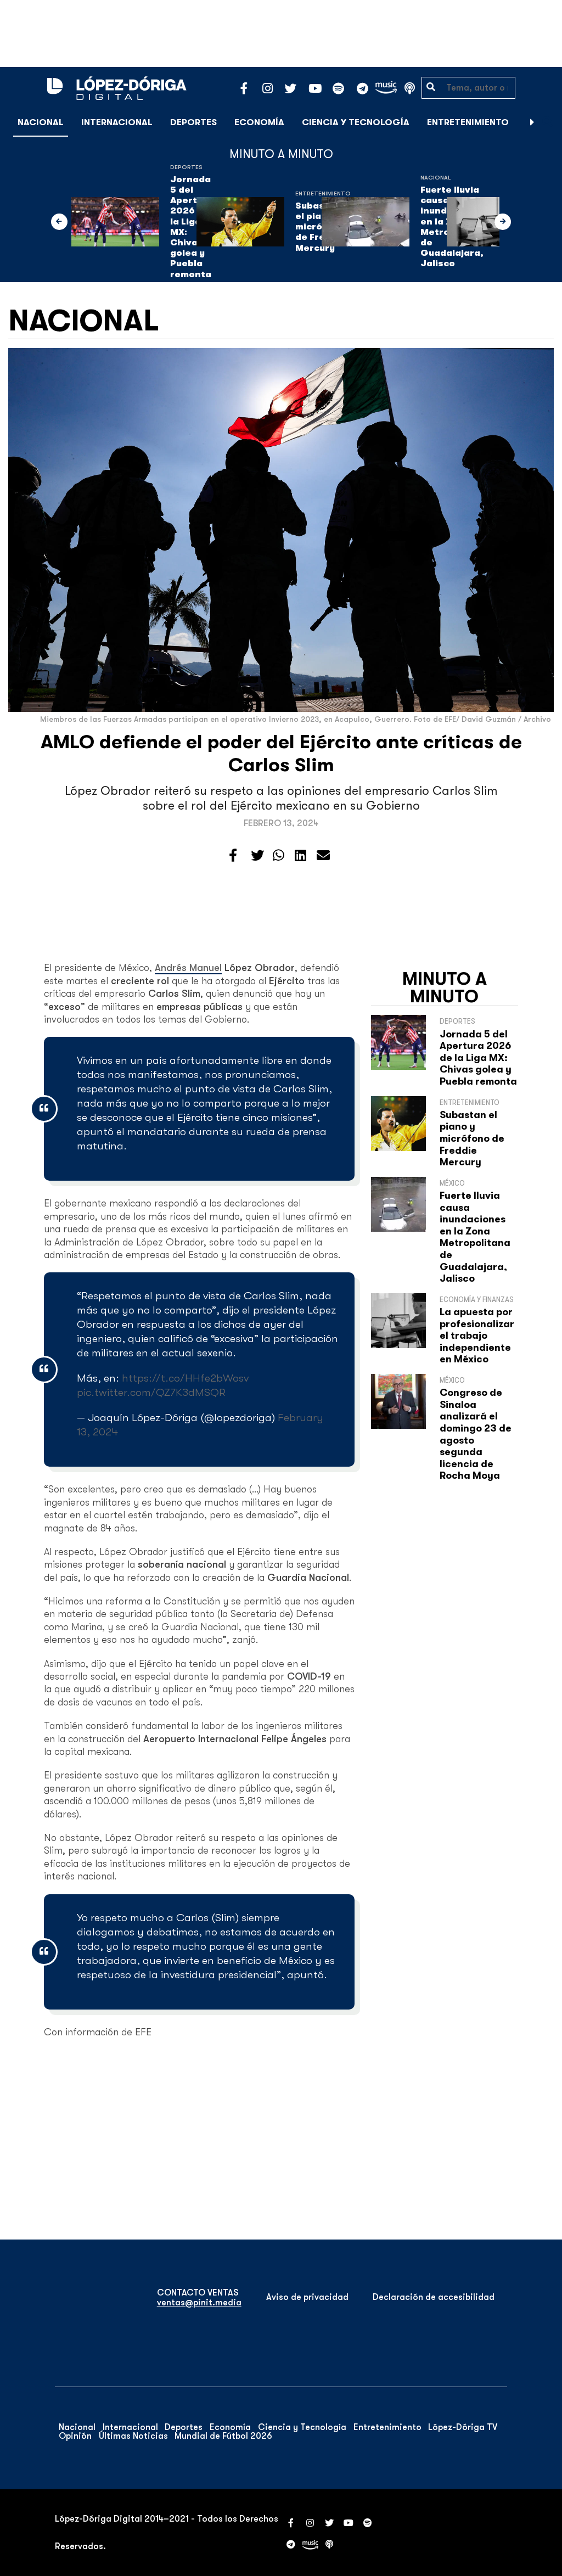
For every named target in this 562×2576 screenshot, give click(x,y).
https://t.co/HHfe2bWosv (185, 1378)
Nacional (41, 122)
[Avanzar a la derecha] (532, 122)
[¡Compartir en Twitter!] (257, 856)
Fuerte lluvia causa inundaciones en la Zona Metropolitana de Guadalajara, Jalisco (475, 1237)
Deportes (193, 122)
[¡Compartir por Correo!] (323, 856)
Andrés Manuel (188, 968)
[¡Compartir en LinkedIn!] (300, 856)
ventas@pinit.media (199, 2303)
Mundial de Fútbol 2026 (223, 2436)
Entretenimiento (468, 122)
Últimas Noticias (133, 2436)
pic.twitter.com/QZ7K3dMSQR (151, 1392)
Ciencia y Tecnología (356, 122)
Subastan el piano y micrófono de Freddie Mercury (472, 1138)
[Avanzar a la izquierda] (59, 222)
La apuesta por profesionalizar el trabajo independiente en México (477, 1335)
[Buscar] (548, 122)
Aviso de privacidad (307, 2297)
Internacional (117, 122)
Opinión (75, 2436)
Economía (259, 122)
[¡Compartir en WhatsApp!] (279, 856)
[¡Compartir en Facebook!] (233, 856)
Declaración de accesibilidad (434, 2297)
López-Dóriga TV (463, 2427)
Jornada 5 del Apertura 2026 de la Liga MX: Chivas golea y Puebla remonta (478, 1058)
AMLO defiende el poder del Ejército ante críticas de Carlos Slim (281, 753)
